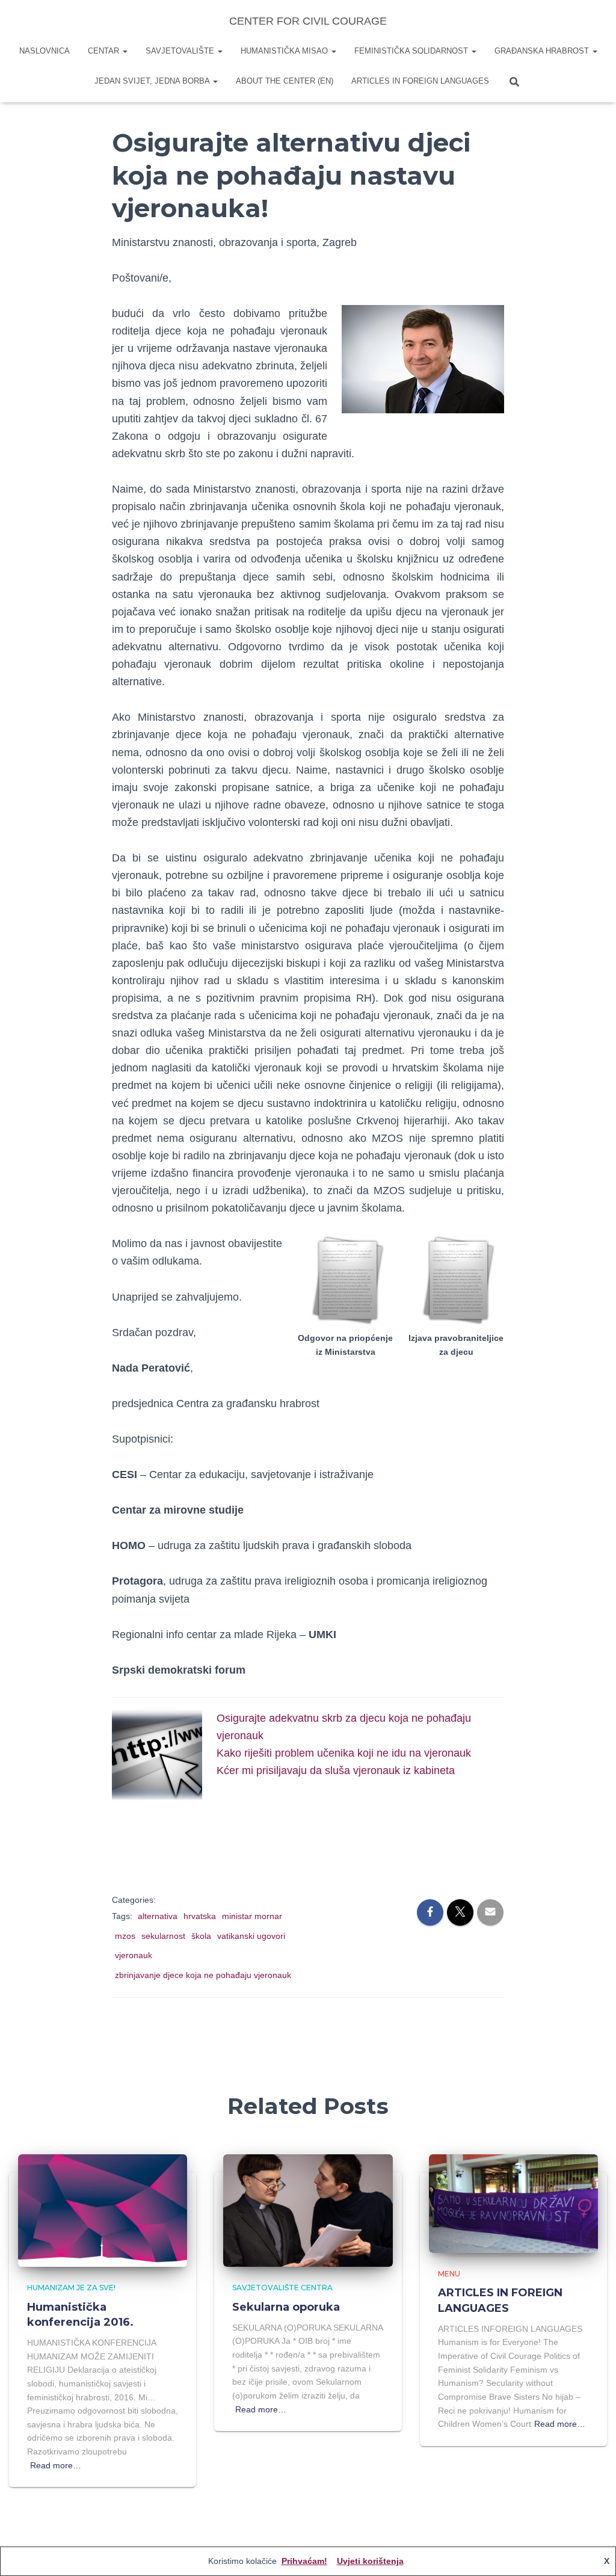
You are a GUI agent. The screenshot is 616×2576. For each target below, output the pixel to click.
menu (449, 2274)
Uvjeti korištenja (370, 2561)
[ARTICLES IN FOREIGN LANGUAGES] (513, 2202)
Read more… (56, 2465)
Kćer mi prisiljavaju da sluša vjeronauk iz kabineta (336, 1770)
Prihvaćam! (304, 2561)
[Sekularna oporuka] (308, 2210)
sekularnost (163, 1936)
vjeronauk (134, 1955)
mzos (125, 1936)
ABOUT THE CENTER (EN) (285, 81)
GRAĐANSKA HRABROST (543, 51)
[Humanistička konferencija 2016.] (103, 2210)
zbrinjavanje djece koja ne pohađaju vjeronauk (203, 1975)
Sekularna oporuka (286, 2307)
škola (201, 1936)
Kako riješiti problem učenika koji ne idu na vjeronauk (344, 1753)
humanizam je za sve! (71, 2288)
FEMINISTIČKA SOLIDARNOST (412, 51)
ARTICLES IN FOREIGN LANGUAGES (420, 81)
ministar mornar (252, 1916)
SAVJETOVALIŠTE (181, 51)
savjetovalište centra (282, 2288)
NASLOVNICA (45, 51)
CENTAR (105, 51)
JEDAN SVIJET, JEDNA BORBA (153, 81)
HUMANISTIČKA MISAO (285, 51)
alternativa (158, 1916)
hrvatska (200, 1916)
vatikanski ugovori (251, 1936)
